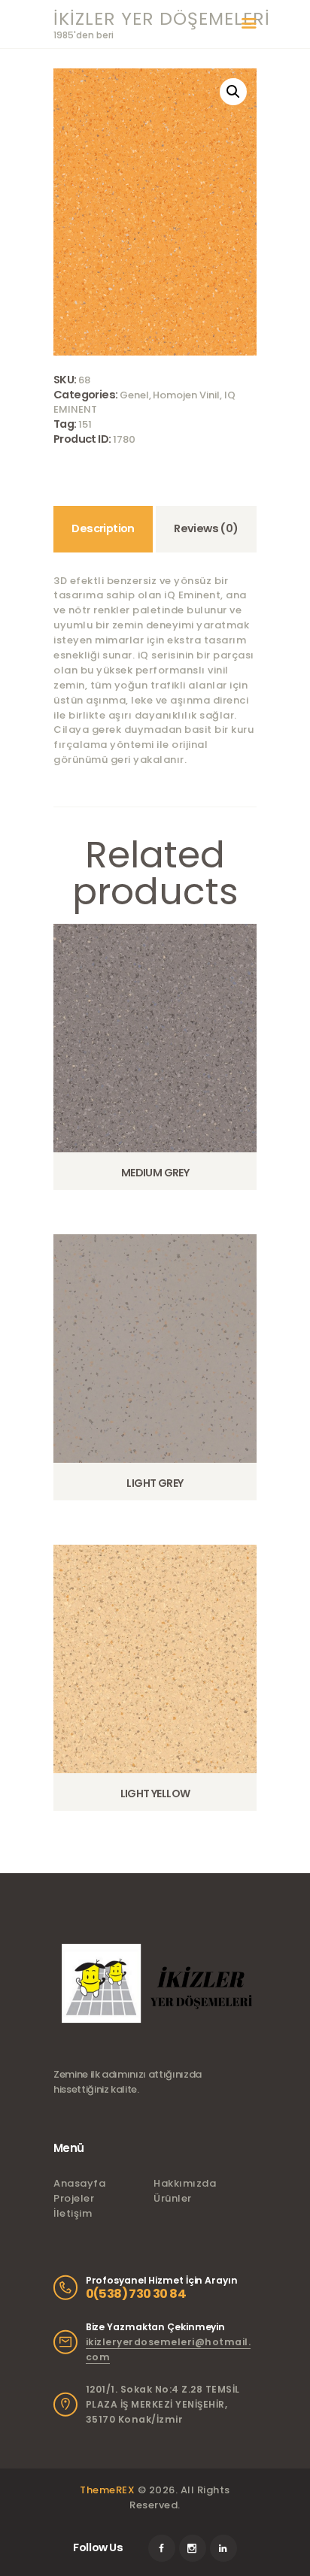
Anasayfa (79, 2183)
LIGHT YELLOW (155, 1794)
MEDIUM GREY (155, 1173)
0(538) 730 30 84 (136, 2294)
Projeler (74, 2198)
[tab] (103, 529)
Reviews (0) (206, 528)
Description (103, 528)
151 (85, 424)
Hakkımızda (185, 2183)
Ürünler (173, 2198)
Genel (134, 395)
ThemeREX (107, 2490)
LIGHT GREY (155, 1483)
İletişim (73, 2213)
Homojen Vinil (186, 395)
